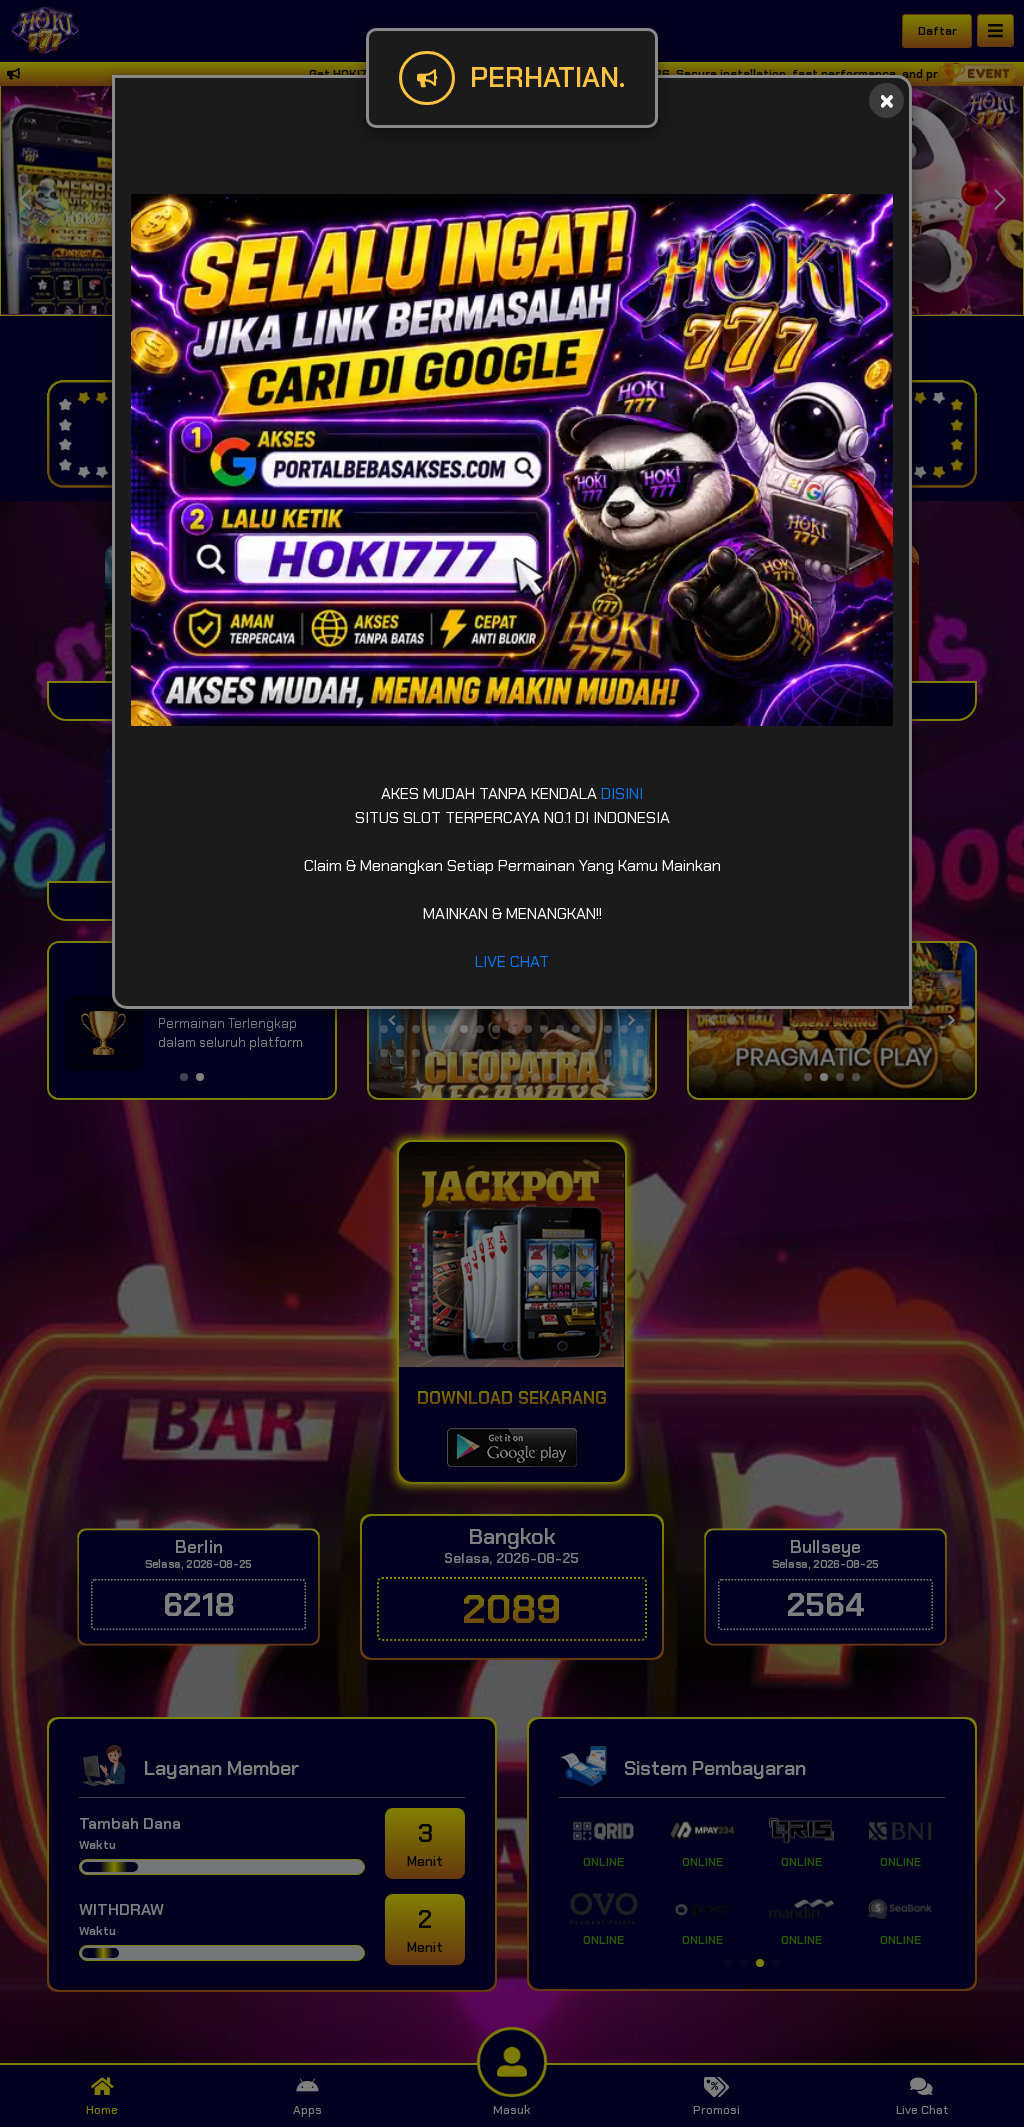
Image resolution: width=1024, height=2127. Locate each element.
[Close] (886, 100)
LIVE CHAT (512, 961)
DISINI (622, 793)
